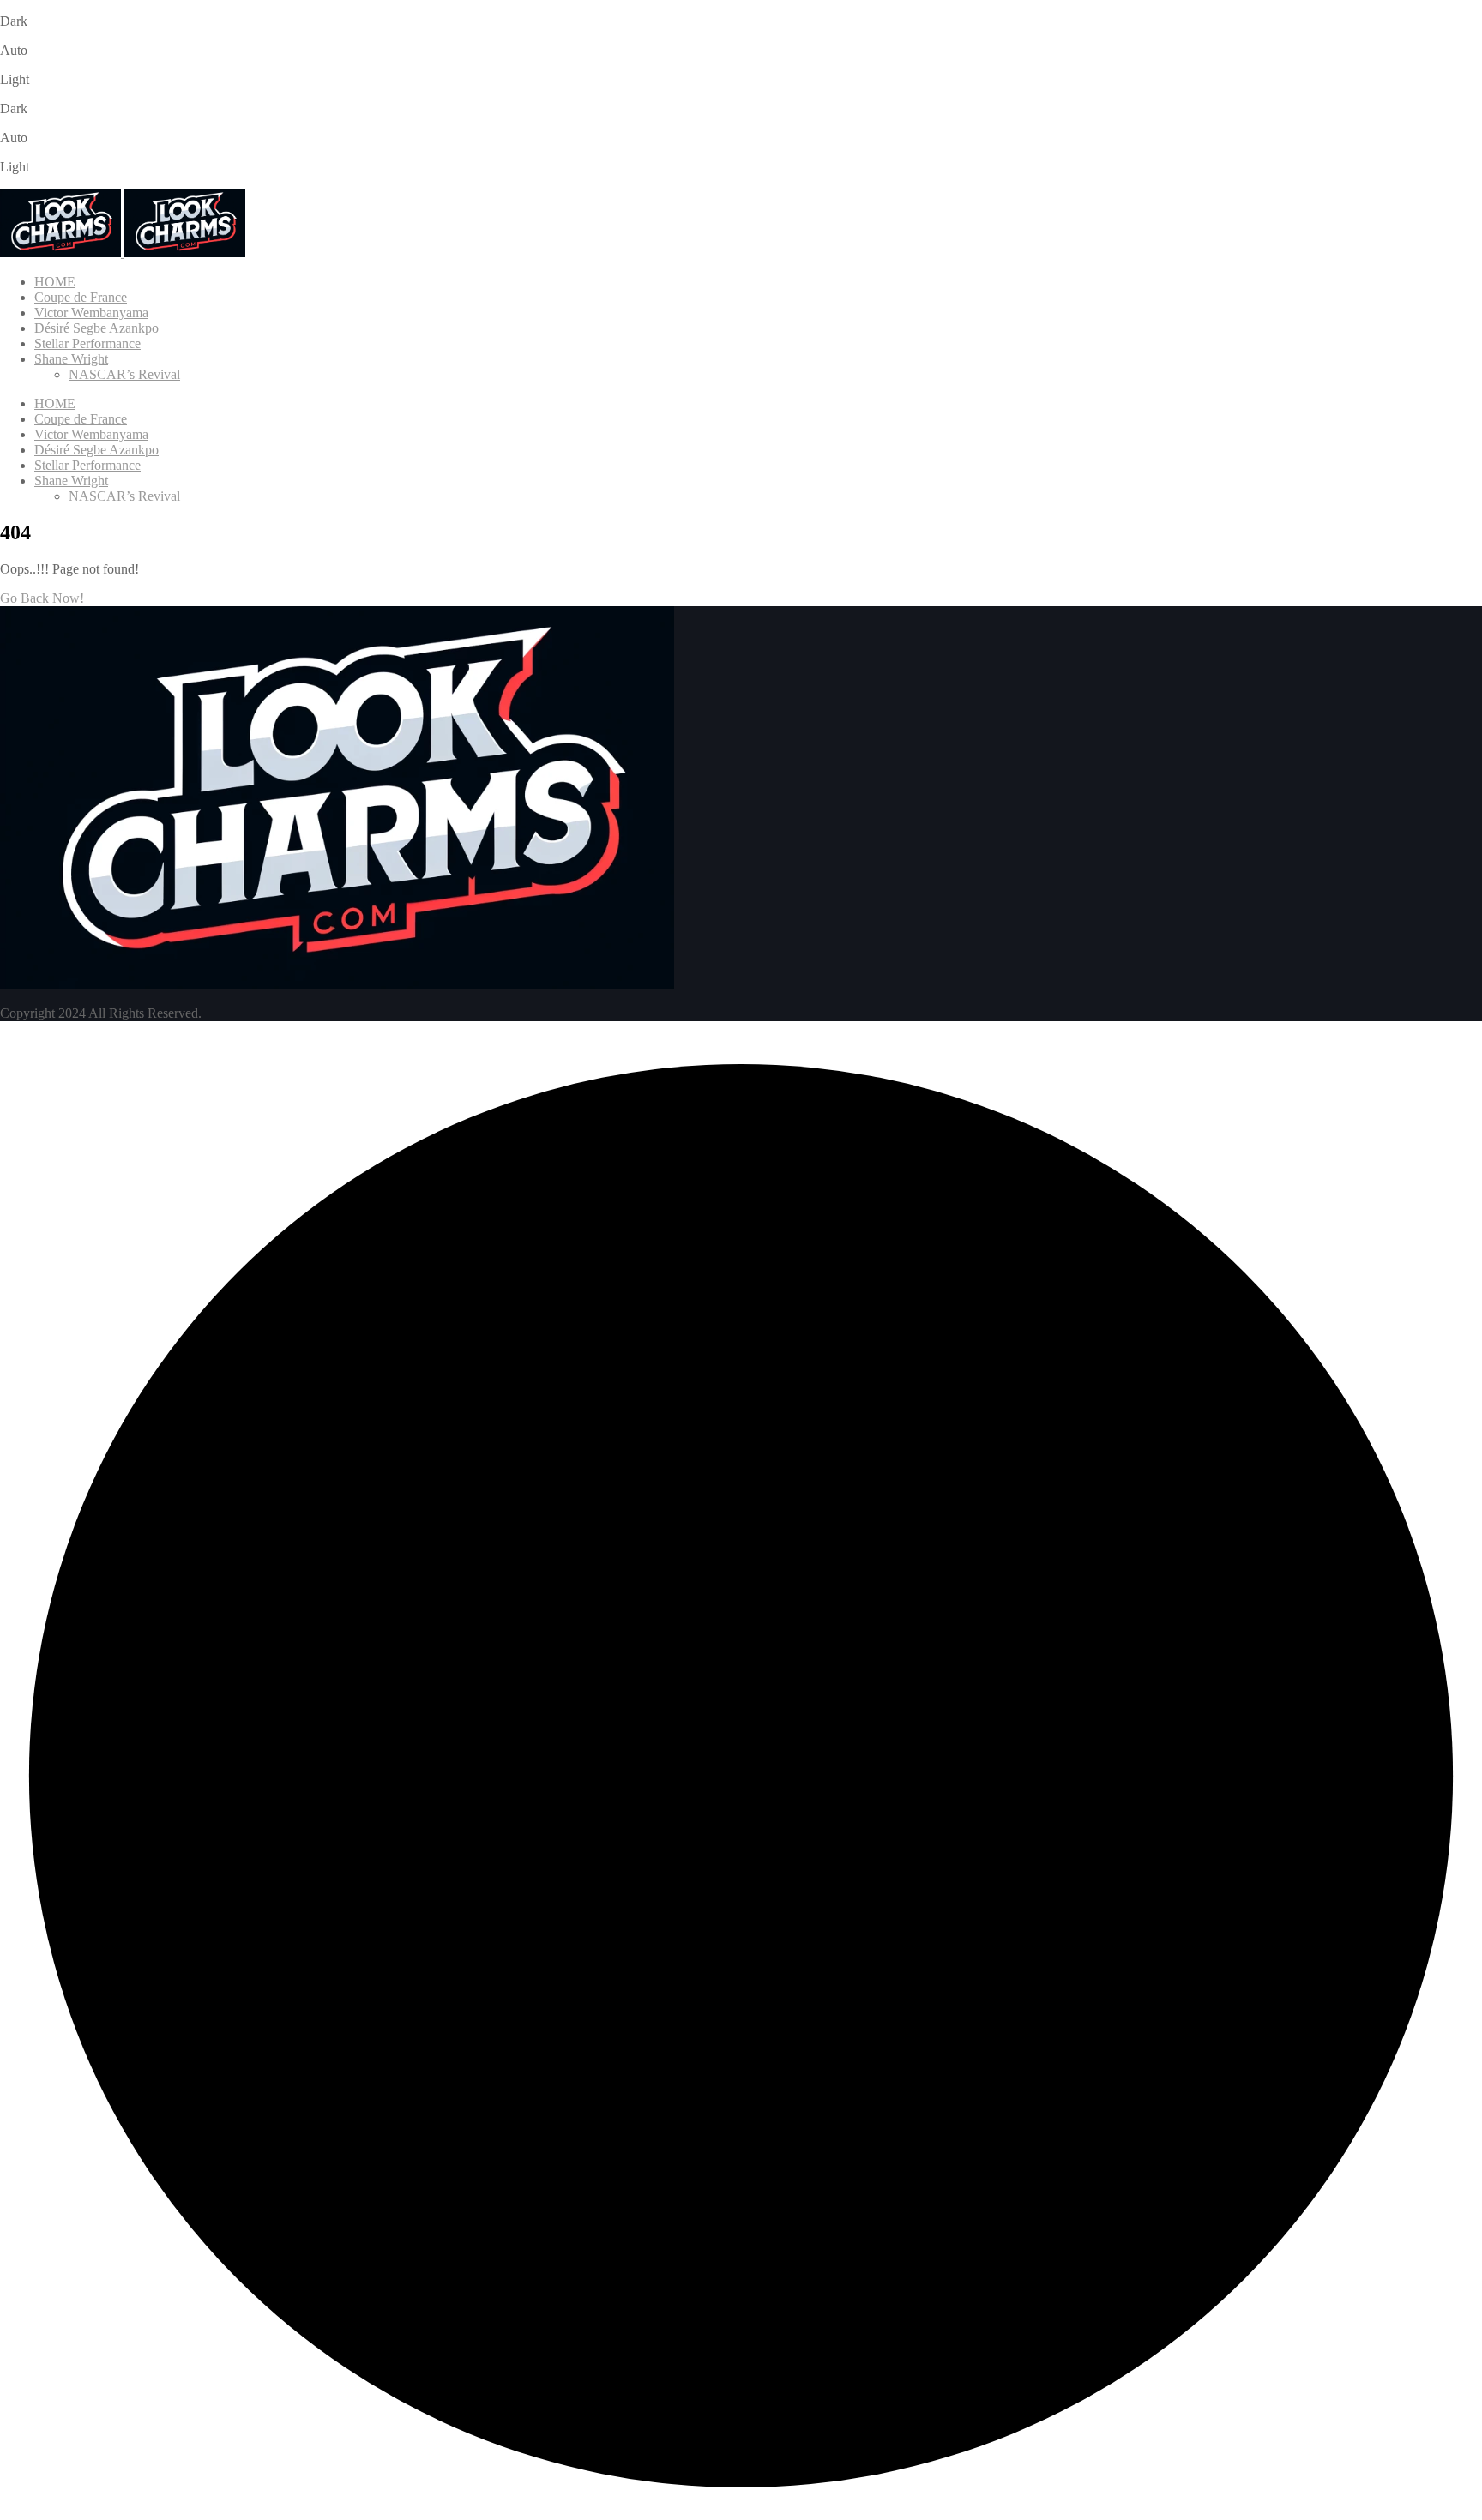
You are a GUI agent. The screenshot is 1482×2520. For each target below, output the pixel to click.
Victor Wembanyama (91, 313)
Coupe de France (81, 297)
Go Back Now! (42, 598)
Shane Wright (71, 359)
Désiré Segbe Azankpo (96, 328)
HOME (55, 282)
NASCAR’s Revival (124, 374)
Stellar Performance (87, 343)
